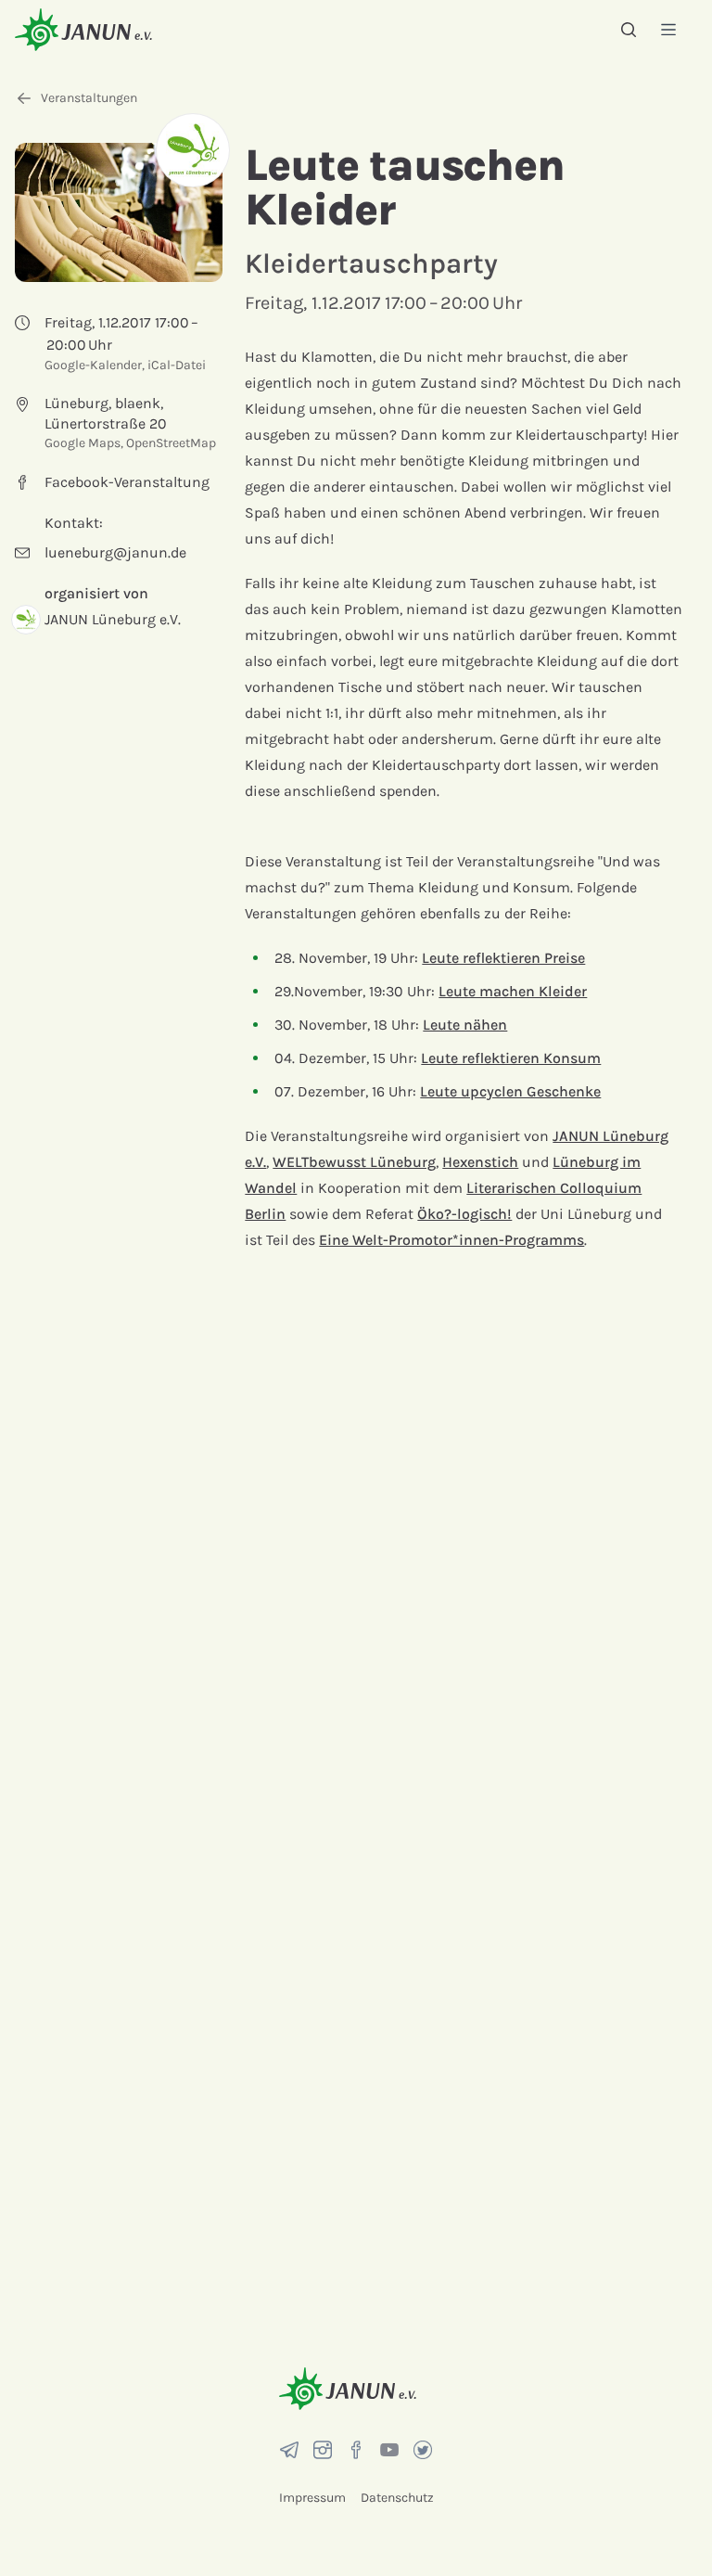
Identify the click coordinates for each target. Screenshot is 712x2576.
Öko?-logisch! (464, 1214)
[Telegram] (289, 2450)
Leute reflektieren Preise (503, 958)
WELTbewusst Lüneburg (354, 1162)
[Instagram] (323, 2450)
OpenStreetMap (171, 443)
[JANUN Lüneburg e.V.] (193, 150)
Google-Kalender (93, 365)
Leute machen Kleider (513, 991)
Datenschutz (397, 2498)
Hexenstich (480, 1162)
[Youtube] (389, 2450)
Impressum (312, 2498)
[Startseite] (83, 29)
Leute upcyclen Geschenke (510, 1091)
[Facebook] (356, 2450)
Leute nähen (465, 1025)
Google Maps (83, 443)
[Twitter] (423, 2450)
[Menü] (668, 29)
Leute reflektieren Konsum (511, 1058)
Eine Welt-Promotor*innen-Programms (451, 1240)
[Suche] (629, 30)
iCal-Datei (177, 365)
